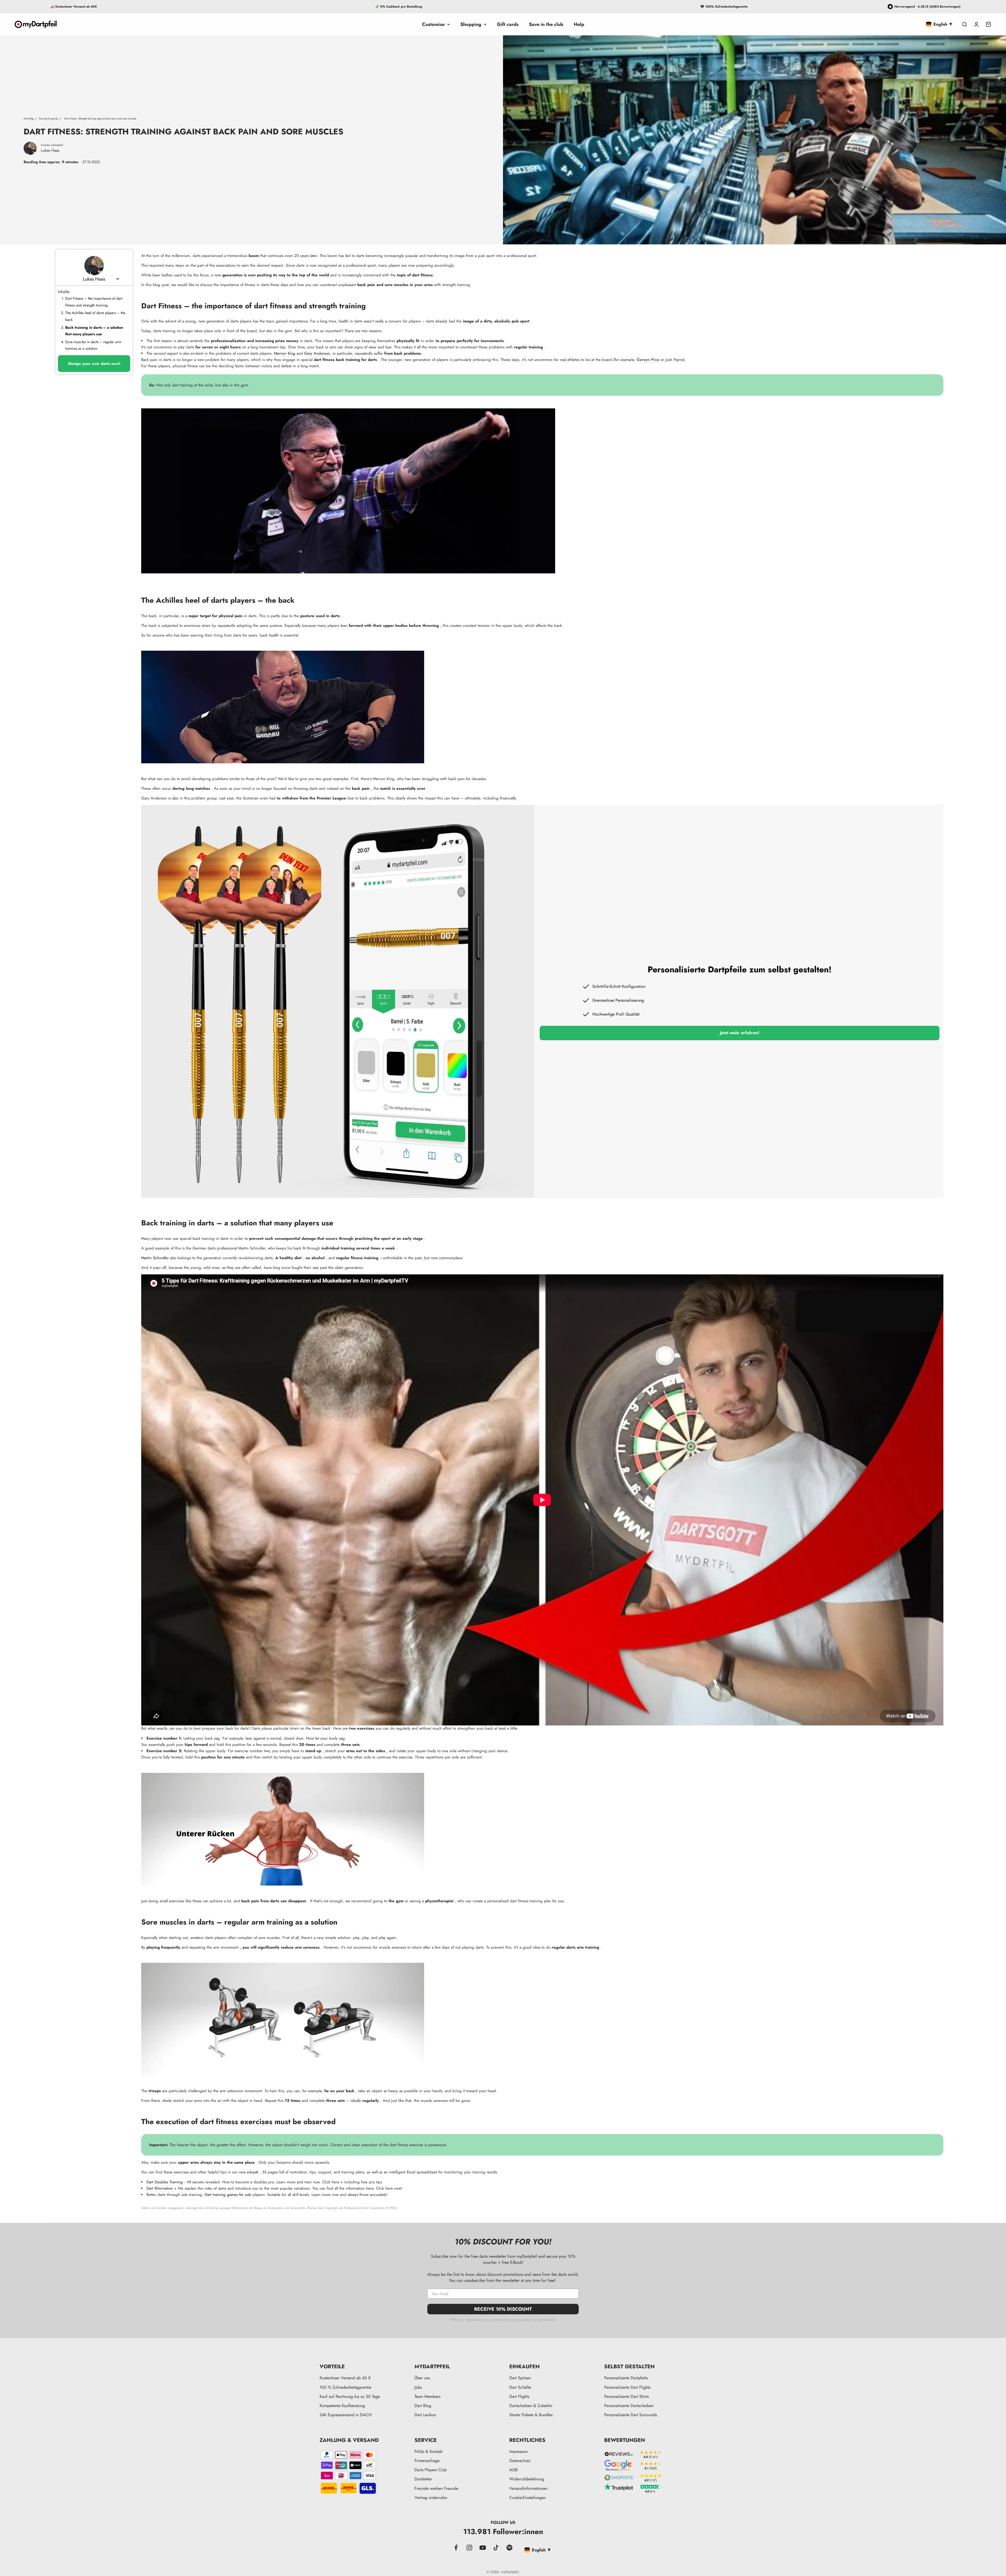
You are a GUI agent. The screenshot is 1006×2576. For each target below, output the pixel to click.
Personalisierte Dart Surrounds (630, 2415)
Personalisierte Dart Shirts (626, 2396)
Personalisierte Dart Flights (627, 2387)
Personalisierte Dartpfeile (626, 2378)
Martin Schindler (155, 1258)
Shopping (471, 24)
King (291, 353)
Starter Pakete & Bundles (531, 2415)
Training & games (48, 119)
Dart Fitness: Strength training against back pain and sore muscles (100, 119)
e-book (253, 2172)
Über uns (422, 2378)
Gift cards (508, 24)
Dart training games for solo (228, 2195)
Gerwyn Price (648, 360)
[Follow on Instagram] (469, 2548)
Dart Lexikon (425, 2415)
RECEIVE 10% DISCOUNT (503, 2309)
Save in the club (546, 24)
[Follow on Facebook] (456, 2548)
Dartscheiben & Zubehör (531, 2406)
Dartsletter (423, 2479)
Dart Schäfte (520, 2387)
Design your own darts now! (94, 364)
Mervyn (280, 353)
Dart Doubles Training (165, 2182)
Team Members (427, 2396)
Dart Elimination (160, 2188)
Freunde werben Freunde (436, 2488)
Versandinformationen (528, 2488)
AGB (513, 2470)
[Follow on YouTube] (483, 2548)
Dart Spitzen (520, 2378)
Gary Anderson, (318, 353)
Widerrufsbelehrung (527, 2479)
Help (579, 24)
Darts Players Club (431, 2470)
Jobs (418, 2387)
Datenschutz (520, 2461)
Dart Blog (29, 119)
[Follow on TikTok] (496, 2548)
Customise (433, 24)
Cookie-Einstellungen (527, 2498)
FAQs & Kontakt (428, 2451)
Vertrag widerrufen (431, 2498)
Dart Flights (519, 2396)
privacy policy (521, 2320)
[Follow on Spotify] (509, 2548)
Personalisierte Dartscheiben (629, 2406)
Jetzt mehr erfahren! (740, 1033)
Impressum (518, 2451)
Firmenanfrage (427, 2461)
